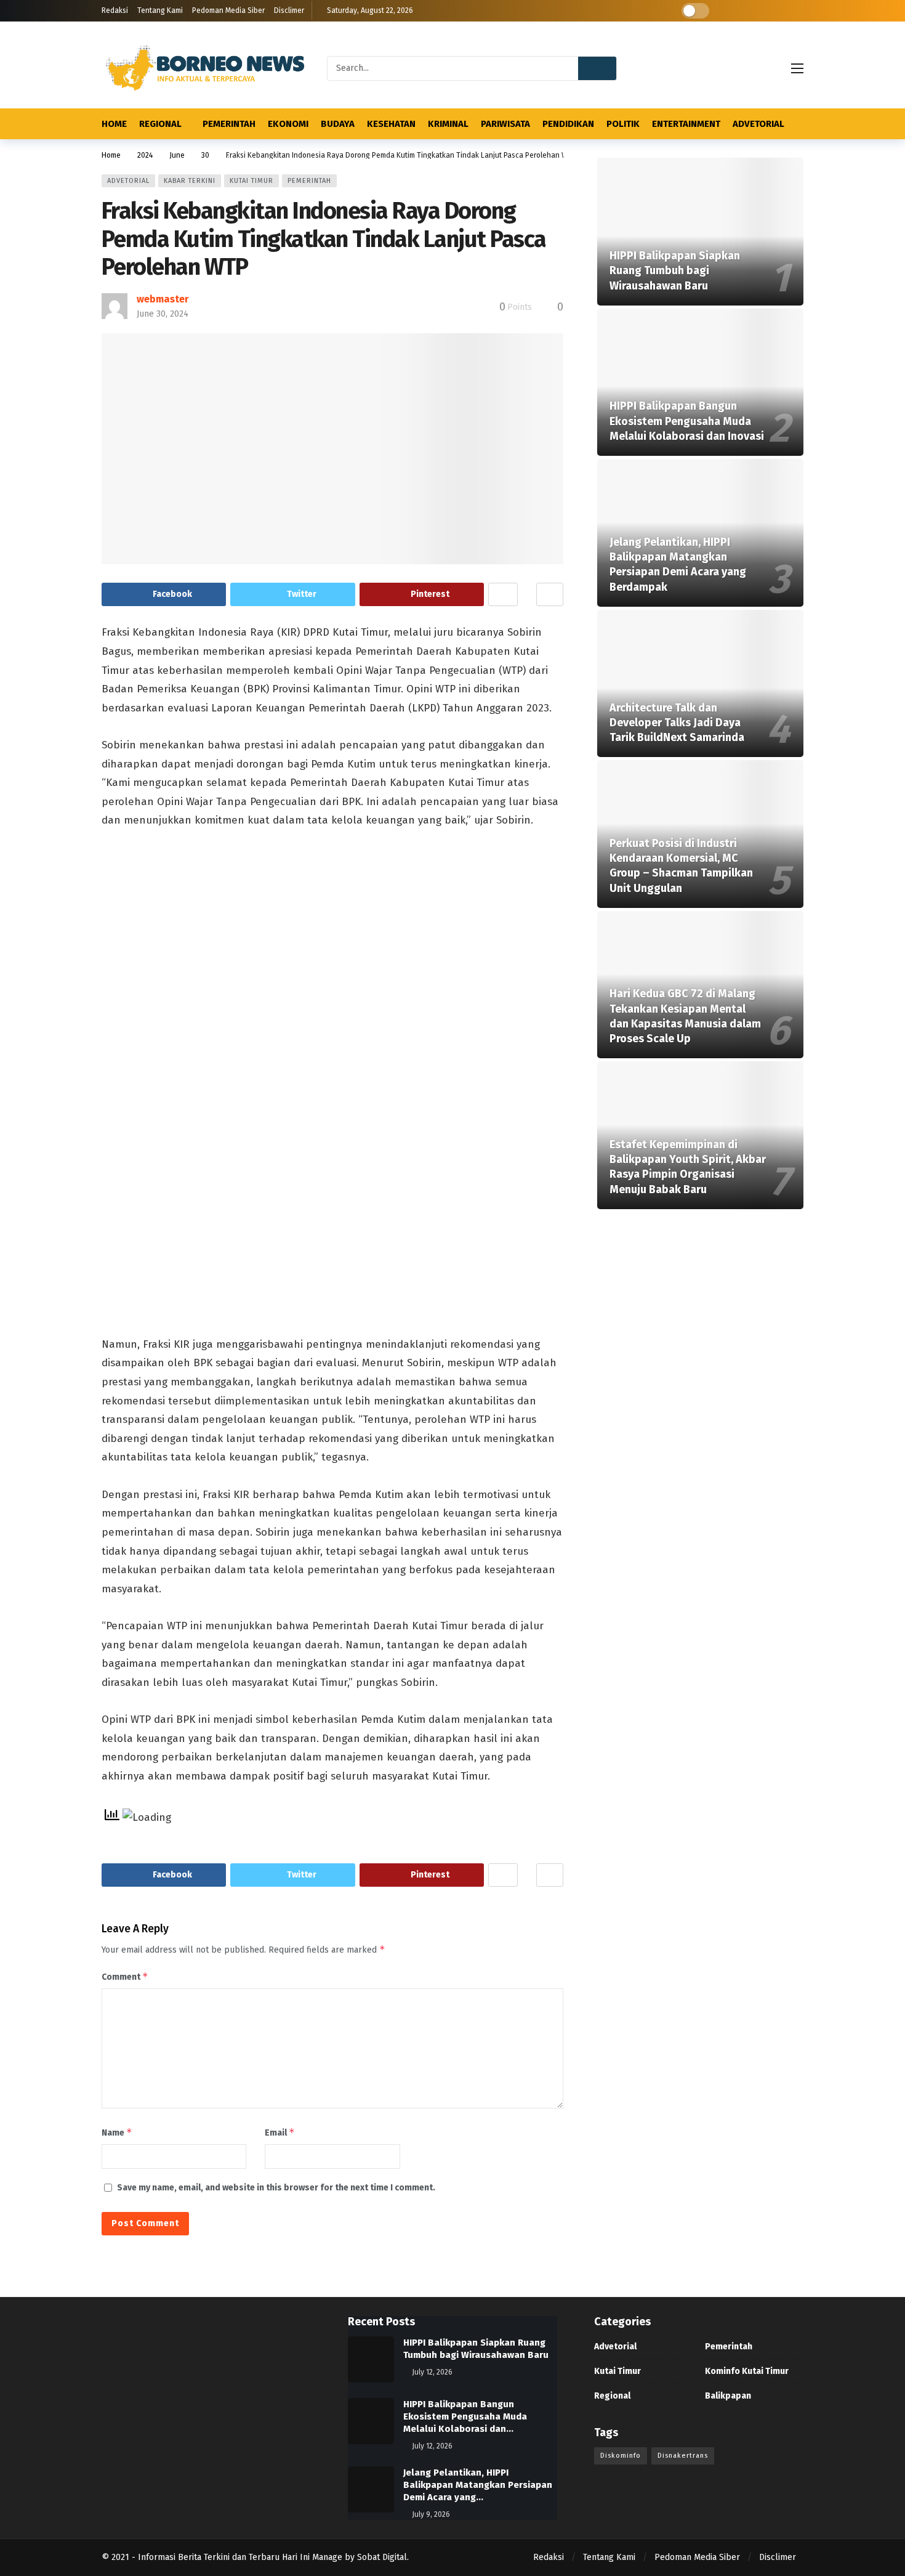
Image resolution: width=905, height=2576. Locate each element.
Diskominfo (621, 2456)
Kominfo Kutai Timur (747, 2371)
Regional (612, 2396)
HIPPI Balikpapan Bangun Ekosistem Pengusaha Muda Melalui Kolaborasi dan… (465, 2416)
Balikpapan (728, 2396)
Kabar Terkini (190, 181)
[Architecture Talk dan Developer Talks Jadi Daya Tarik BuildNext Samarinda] (700, 684)
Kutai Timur (251, 181)
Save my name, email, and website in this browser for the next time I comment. (276, 2188)
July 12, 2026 (432, 2372)
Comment (125, 1976)
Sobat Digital (382, 2557)
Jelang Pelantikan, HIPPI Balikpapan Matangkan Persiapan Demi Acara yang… (478, 2485)
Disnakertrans (683, 2456)
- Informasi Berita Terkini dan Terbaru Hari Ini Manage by (244, 2557)
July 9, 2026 (431, 2514)
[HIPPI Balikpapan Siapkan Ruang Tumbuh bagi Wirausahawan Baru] (700, 232)
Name (117, 2132)
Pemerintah (309, 181)
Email (280, 2132)
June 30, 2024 (163, 314)
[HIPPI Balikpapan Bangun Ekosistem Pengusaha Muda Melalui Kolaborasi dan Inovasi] (700, 383)
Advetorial (128, 181)
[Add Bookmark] (550, 594)
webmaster (163, 299)
